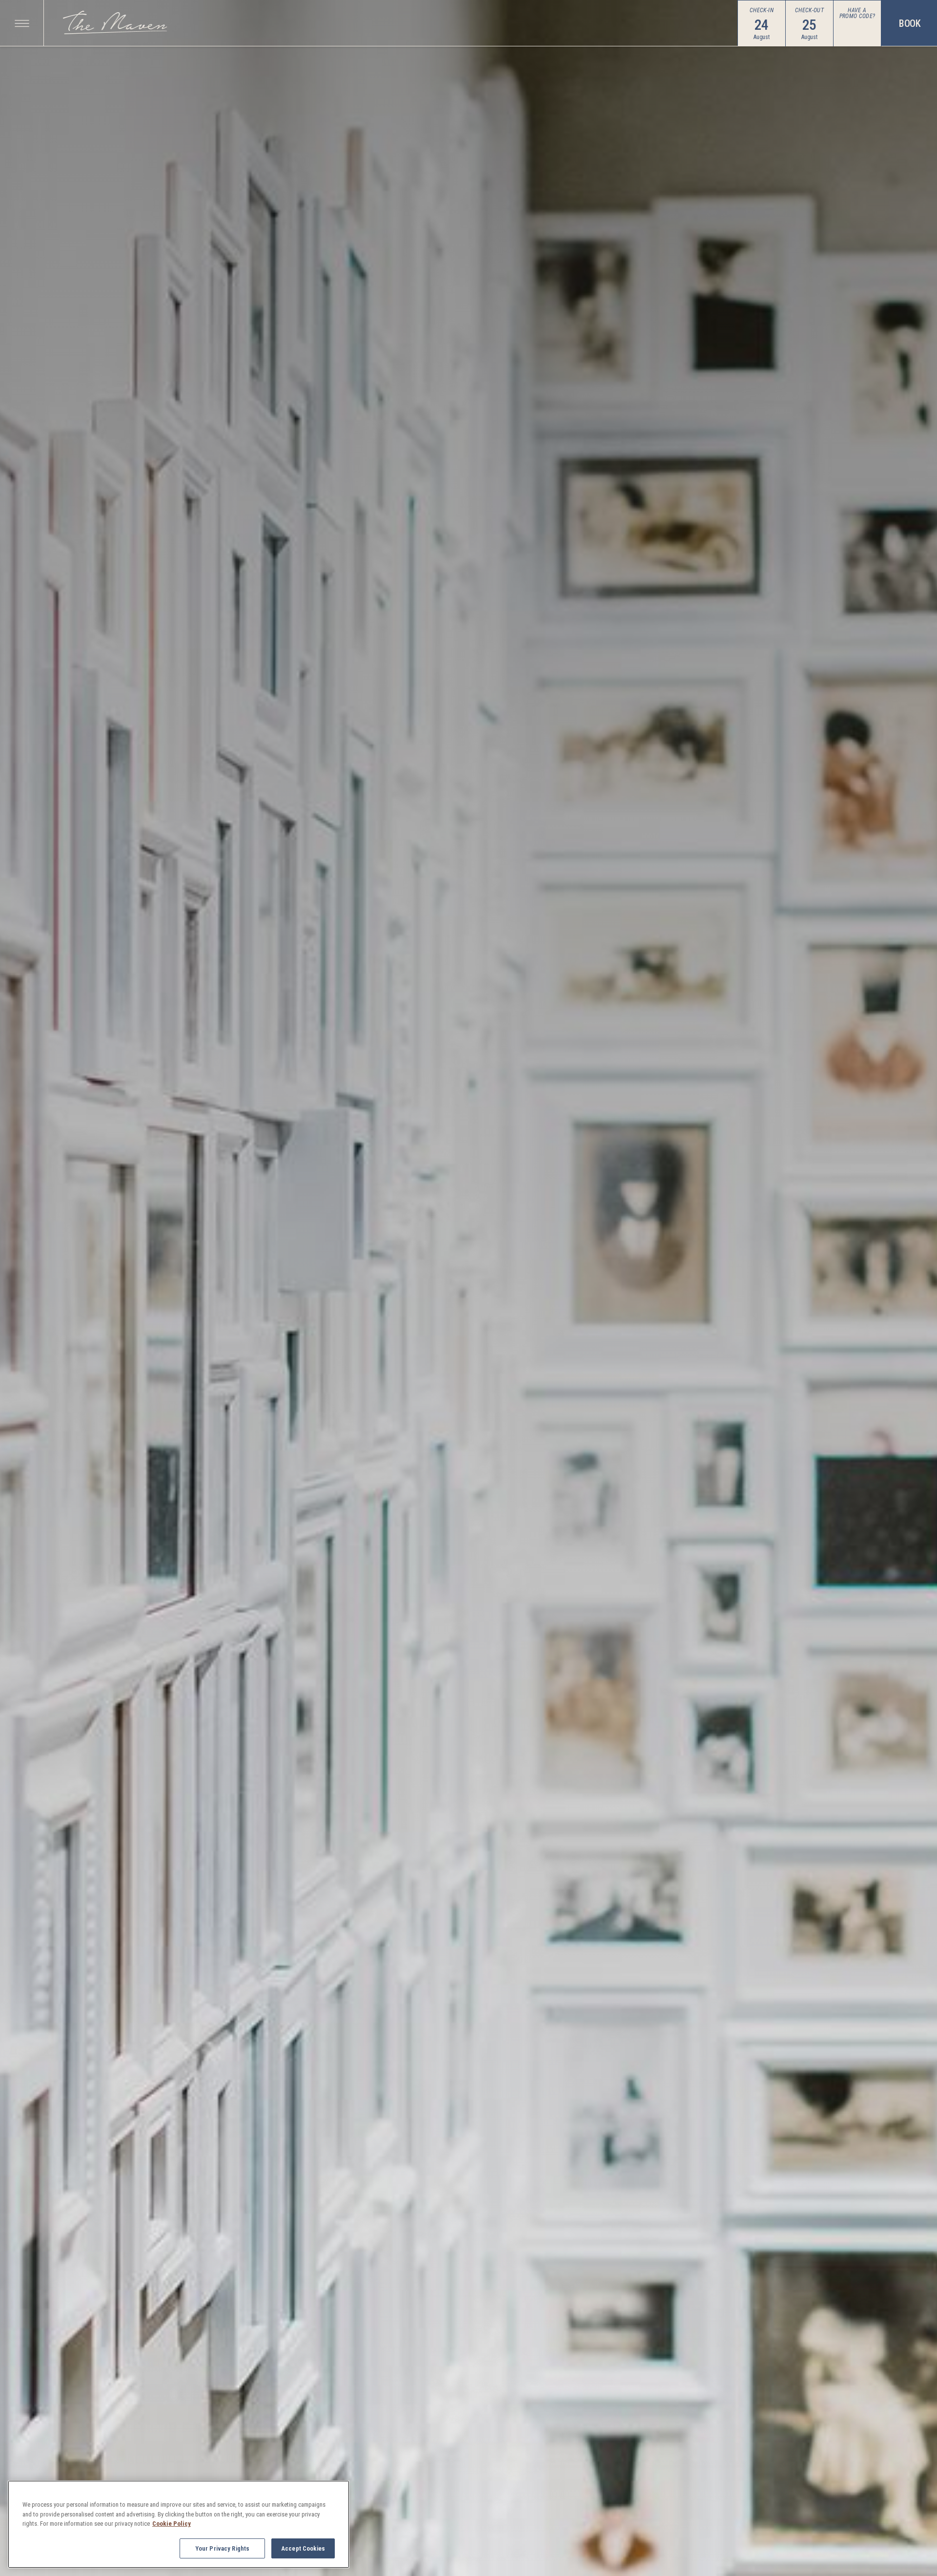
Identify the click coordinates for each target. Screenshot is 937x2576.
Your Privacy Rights (222, 2548)
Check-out (809, 10)
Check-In (762, 10)
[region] (179, 2524)
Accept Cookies (303, 2548)
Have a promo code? (857, 13)
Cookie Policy (172, 2524)
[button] (22, 23)
